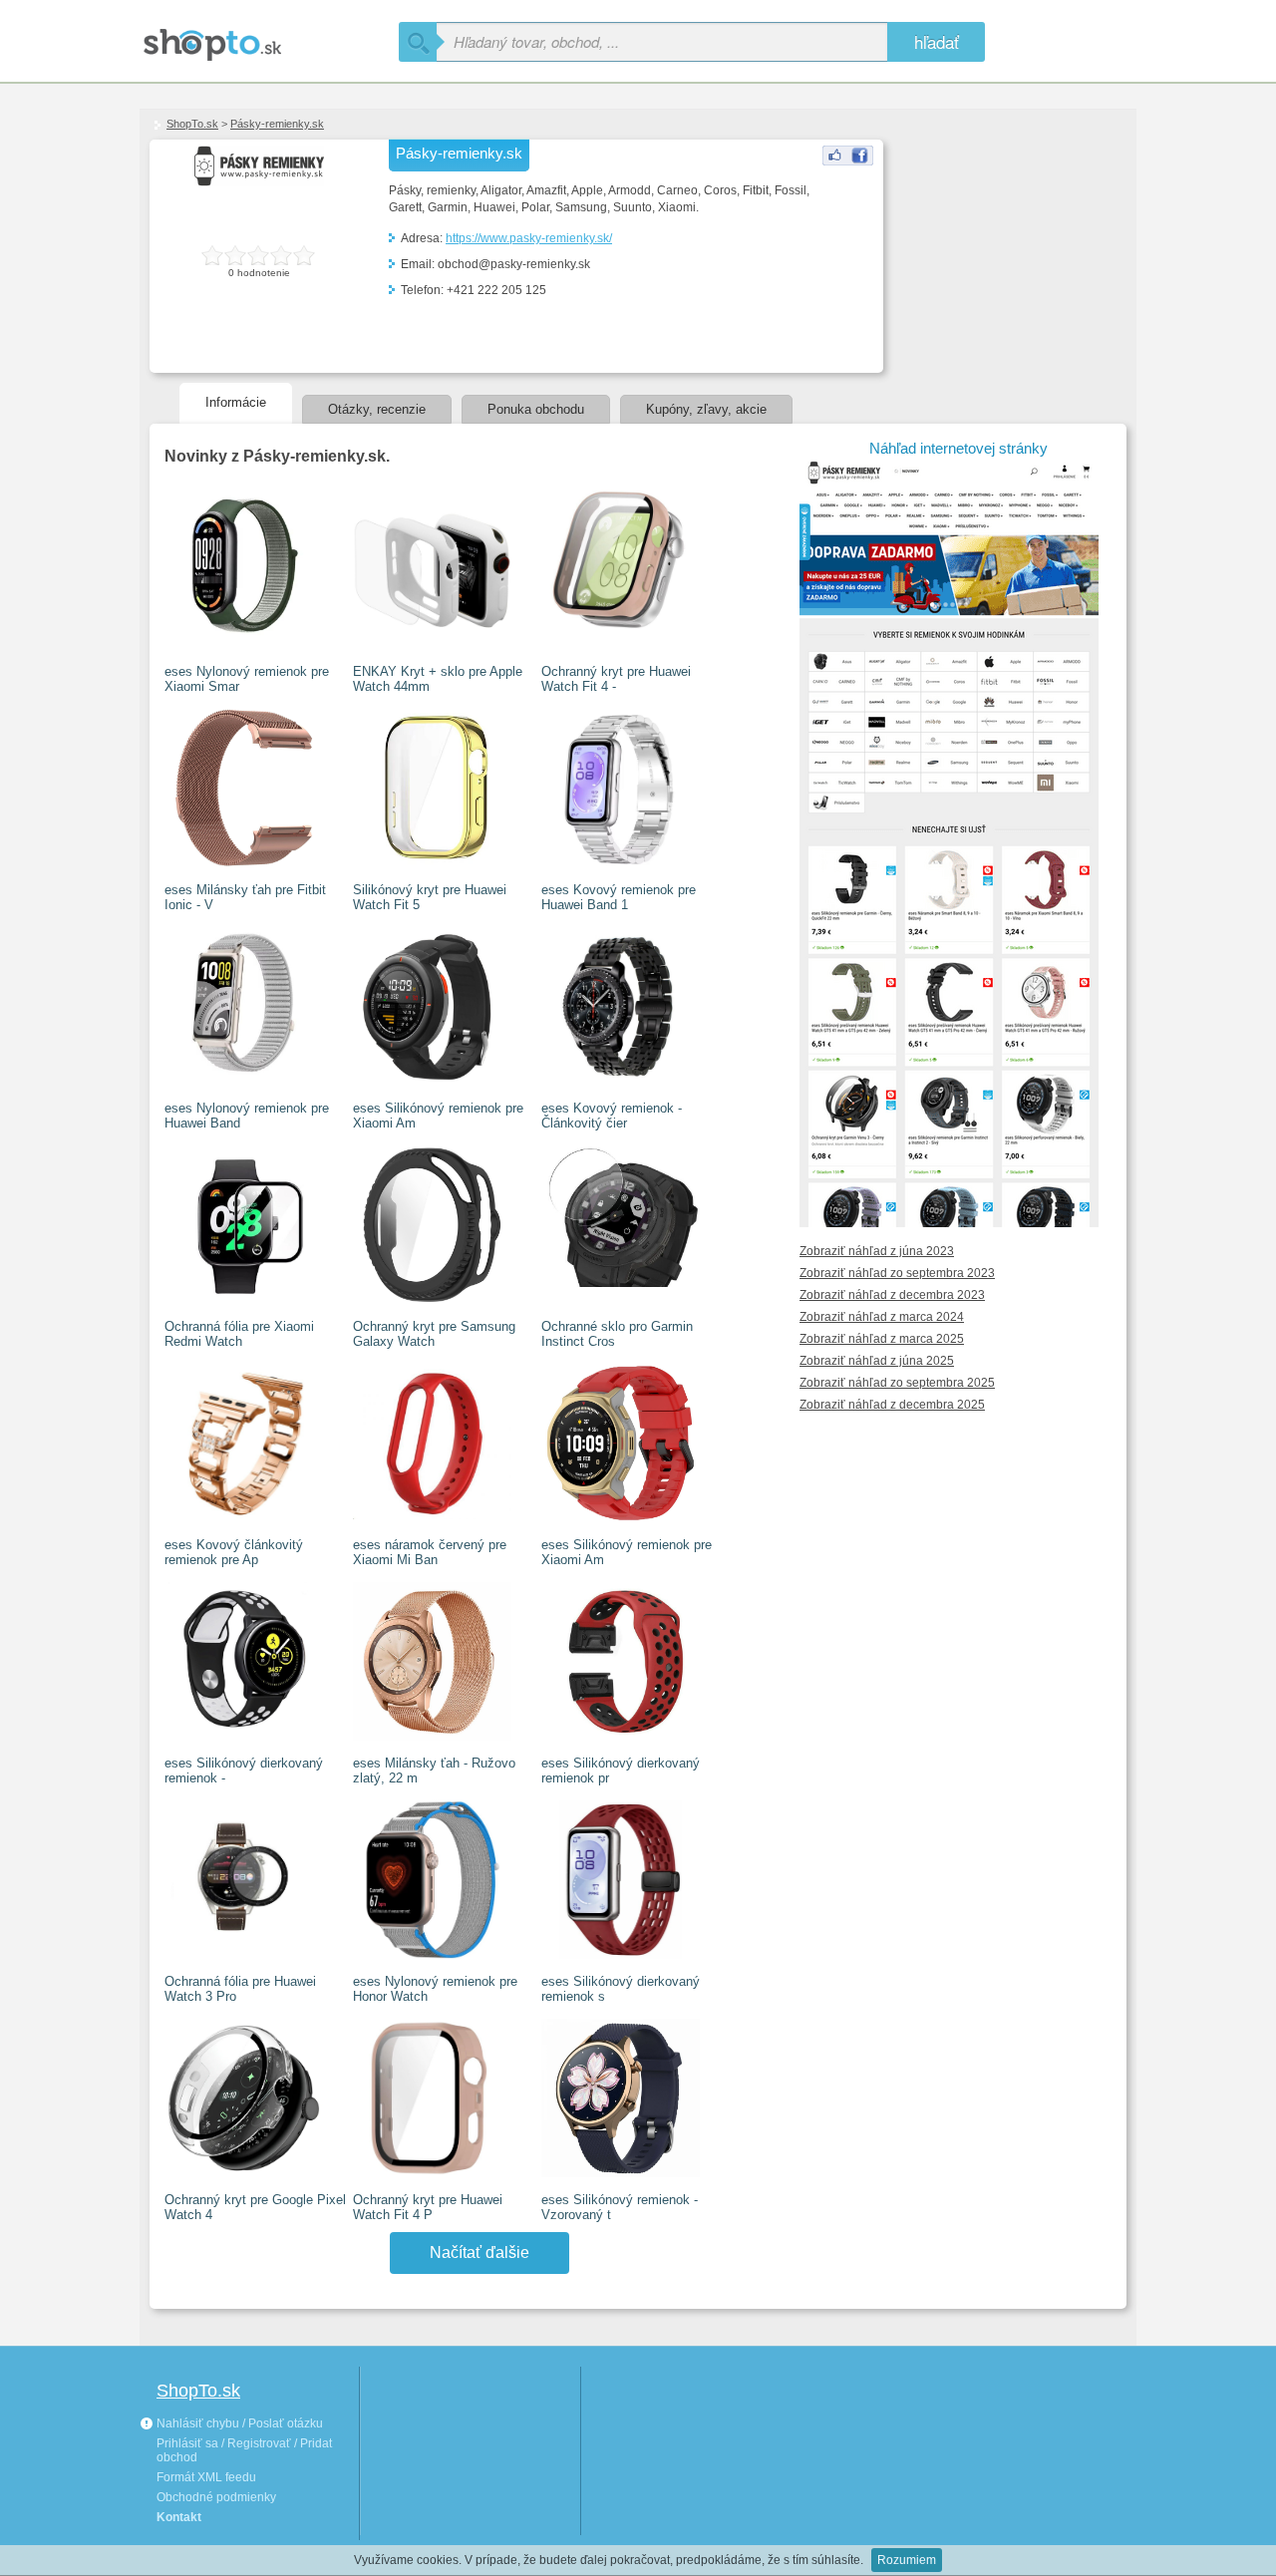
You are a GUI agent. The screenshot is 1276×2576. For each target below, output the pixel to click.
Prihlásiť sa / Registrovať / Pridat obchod (244, 2450)
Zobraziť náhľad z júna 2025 (877, 1361)
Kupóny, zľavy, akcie (706, 409)
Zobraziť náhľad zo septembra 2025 (897, 1383)
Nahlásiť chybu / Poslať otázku (238, 2423)
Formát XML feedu (206, 2477)
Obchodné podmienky (216, 2497)
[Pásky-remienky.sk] (848, 161)
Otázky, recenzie (377, 409)
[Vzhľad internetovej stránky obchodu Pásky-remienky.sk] (958, 1219)
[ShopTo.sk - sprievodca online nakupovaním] (269, 37)
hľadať (937, 41)
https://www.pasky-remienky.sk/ (529, 238)
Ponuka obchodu (536, 409)
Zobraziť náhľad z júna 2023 (877, 1251)
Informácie (236, 402)
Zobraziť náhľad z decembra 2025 (892, 1405)
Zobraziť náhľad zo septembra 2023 (897, 1273)
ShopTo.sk (192, 124)
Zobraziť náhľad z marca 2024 (882, 1317)
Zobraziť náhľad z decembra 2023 (892, 1295)
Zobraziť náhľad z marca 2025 (882, 1339)
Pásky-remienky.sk (277, 124)
